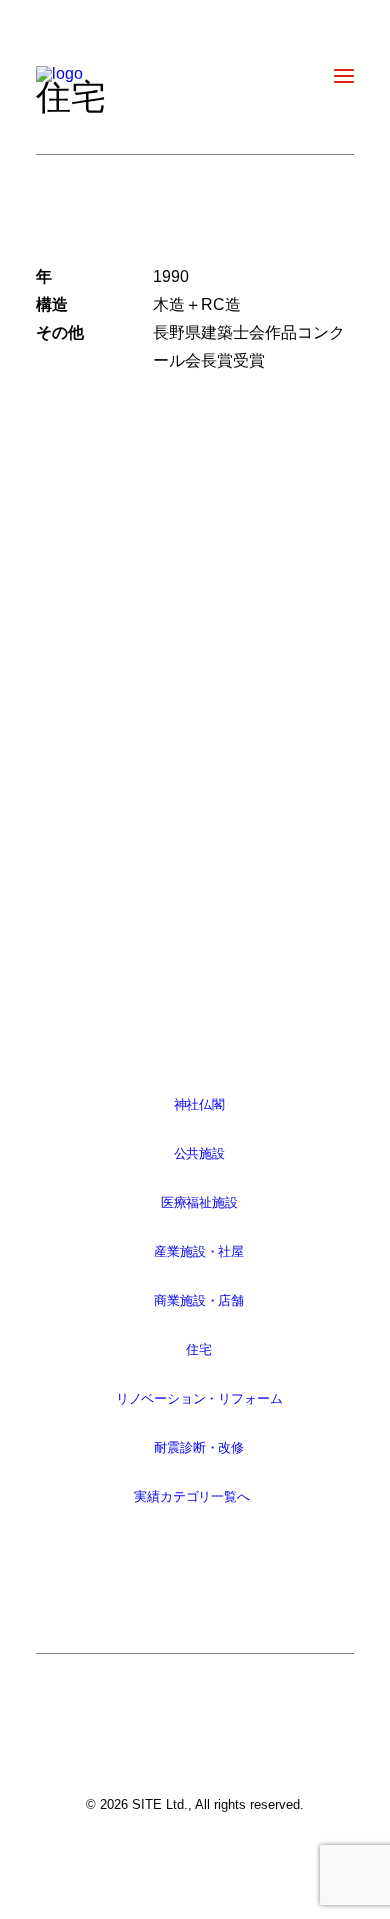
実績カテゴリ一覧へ (191, 1497)
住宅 (199, 1350)
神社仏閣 (198, 1105)
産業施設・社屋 (199, 1252)
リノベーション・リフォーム (198, 1399)
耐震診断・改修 (199, 1448)
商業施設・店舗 (199, 1301)
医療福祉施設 (198, 1203)
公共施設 (198, 1154)
